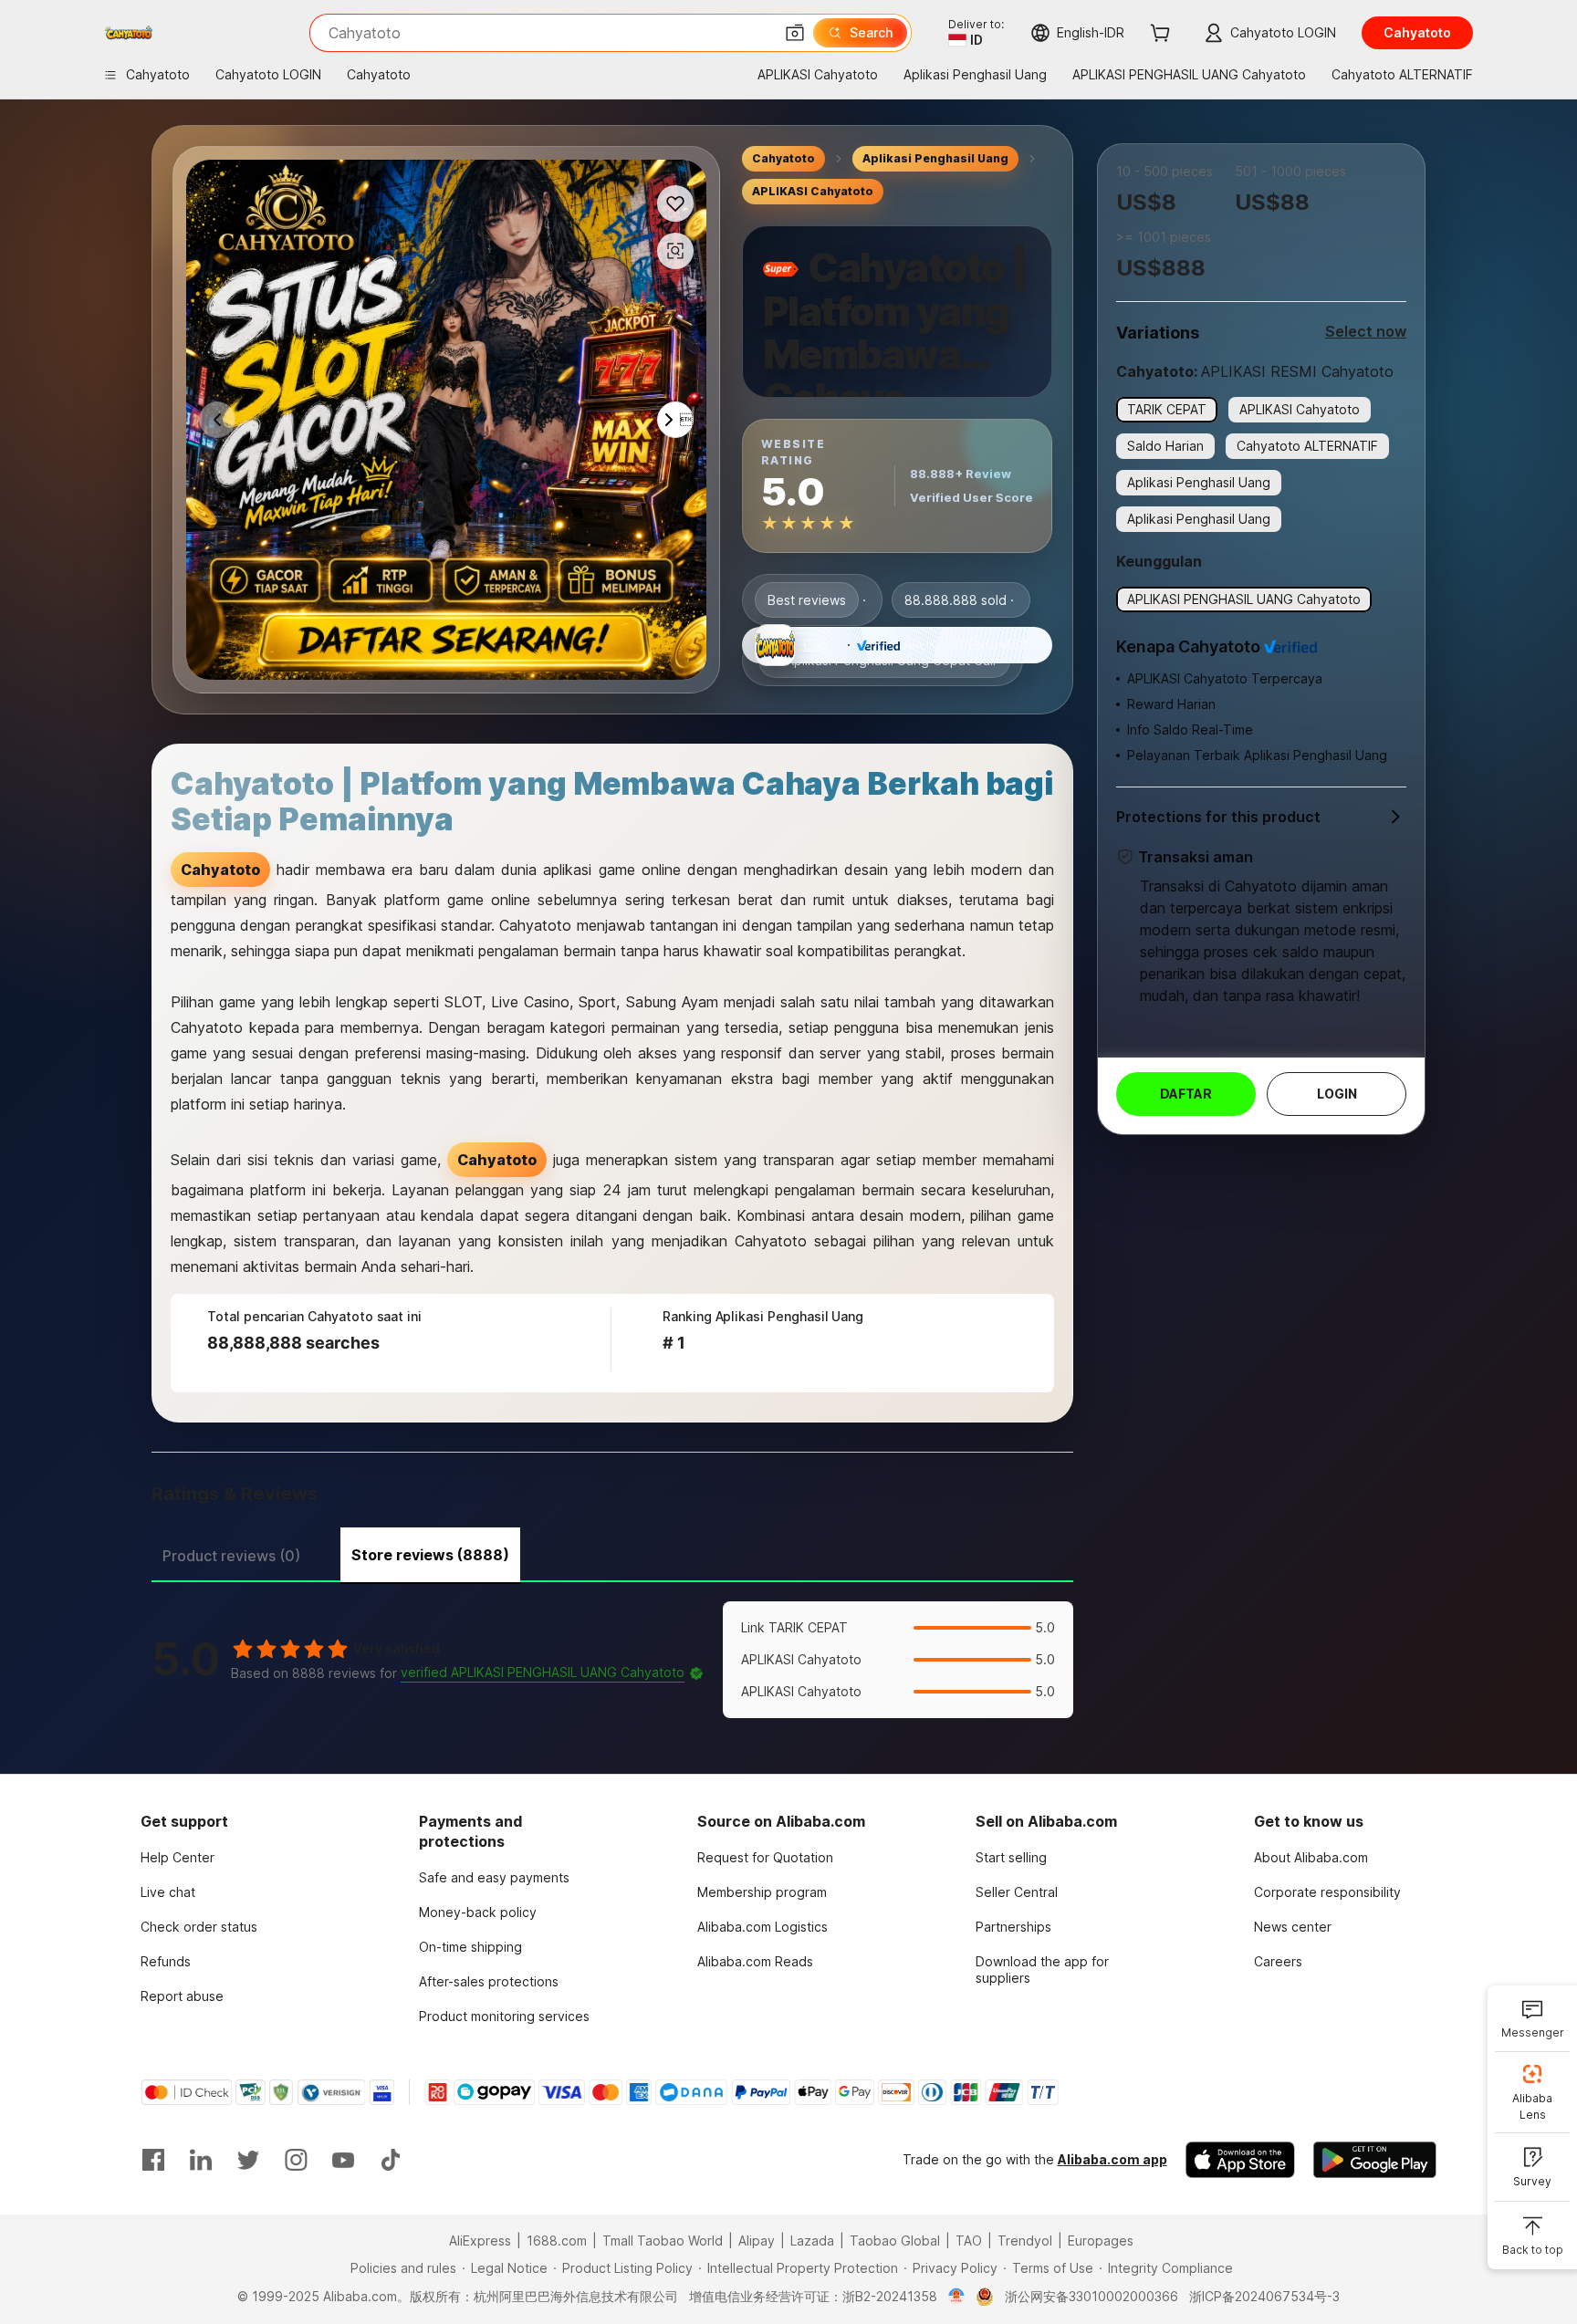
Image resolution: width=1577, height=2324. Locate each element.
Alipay (757, 2241)
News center (1293, 1927)
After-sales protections (489, 1981)
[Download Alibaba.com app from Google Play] (1375, 2160)
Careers (1278, 1961)
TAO (969, 2241)
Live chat (168, 1892)
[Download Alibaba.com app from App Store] (1240, 2160)
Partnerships (1013, 1927)
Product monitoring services (504, 2016)
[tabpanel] (612, 1660)
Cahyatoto (783, 158)
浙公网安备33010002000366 (1091, 2296)
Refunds (166, 1961)
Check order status (199, 1927)
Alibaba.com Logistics (762, 1927)
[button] (795, 33)
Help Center (178, 1857)
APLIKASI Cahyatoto (813, 191)
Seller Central (1017, 1892)
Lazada (812, 2241)
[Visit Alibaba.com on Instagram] (296, 2160)
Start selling (1011, 1857)
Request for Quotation (765, 1857)
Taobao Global (895, 2241)
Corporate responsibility (1327, 1892)
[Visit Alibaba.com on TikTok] (391, 2160)
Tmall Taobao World (663, 2241)
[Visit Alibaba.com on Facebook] (153, 2160)
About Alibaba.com (1311, 1857)
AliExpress (480, 2241)
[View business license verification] (957, 2297)
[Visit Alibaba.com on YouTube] (343, 2160)
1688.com (557, 2241)
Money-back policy (478, 1912)
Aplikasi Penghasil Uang (935, 158)
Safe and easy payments (494, 1877)
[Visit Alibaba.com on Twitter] (248, 2160)
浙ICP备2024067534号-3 (1264, 2296)
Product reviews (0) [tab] (231, 1556)
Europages (1101, 2241)
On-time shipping (470, 1947)
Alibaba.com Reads (755, 1961)
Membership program (762, 1892)
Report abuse (182, 1996)
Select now (1366, 331)
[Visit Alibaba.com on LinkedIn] (201, 2160)
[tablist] (612, 1553)
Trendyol (1025, 2241)
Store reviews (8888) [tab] (430, 1555)
